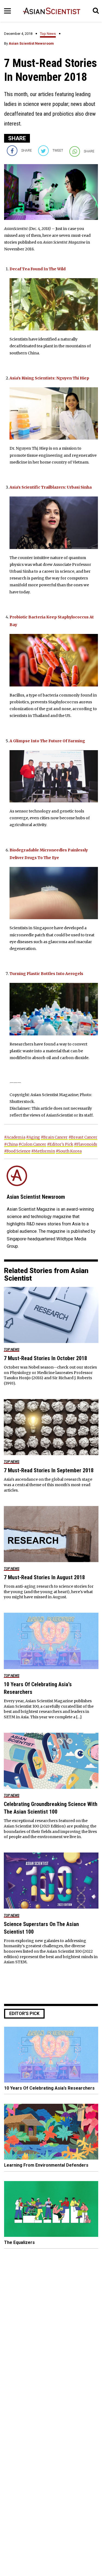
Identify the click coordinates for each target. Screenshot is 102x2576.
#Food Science (17, 1151)
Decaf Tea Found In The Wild (38, 269)
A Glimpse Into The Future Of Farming (47, 741)
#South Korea (69, 1151)
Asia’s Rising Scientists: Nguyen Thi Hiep (49, 378)
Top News (48, 34)
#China (11, 1144)
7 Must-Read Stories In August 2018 (44, 1577)
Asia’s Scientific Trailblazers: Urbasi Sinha (51, 487)
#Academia (15, 1137)
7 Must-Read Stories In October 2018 (45, 1358)
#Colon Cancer (32, 1144)
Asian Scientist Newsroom (31, 43)
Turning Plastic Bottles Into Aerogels (46, 974)
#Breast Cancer (83, 1137)
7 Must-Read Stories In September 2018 (49, 1470)
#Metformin (43, 1151)
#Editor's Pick (60, 1144)
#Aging (33, 1137)
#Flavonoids (86, 1144)
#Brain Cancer (54, 1137)
